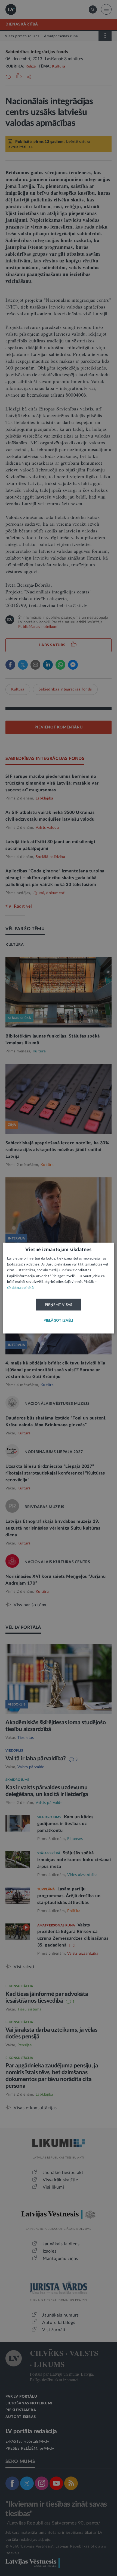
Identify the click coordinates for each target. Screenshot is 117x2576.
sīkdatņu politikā (20, 1288)
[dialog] (59, 1288)
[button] (59, 1321)
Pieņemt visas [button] (59, 1305)
